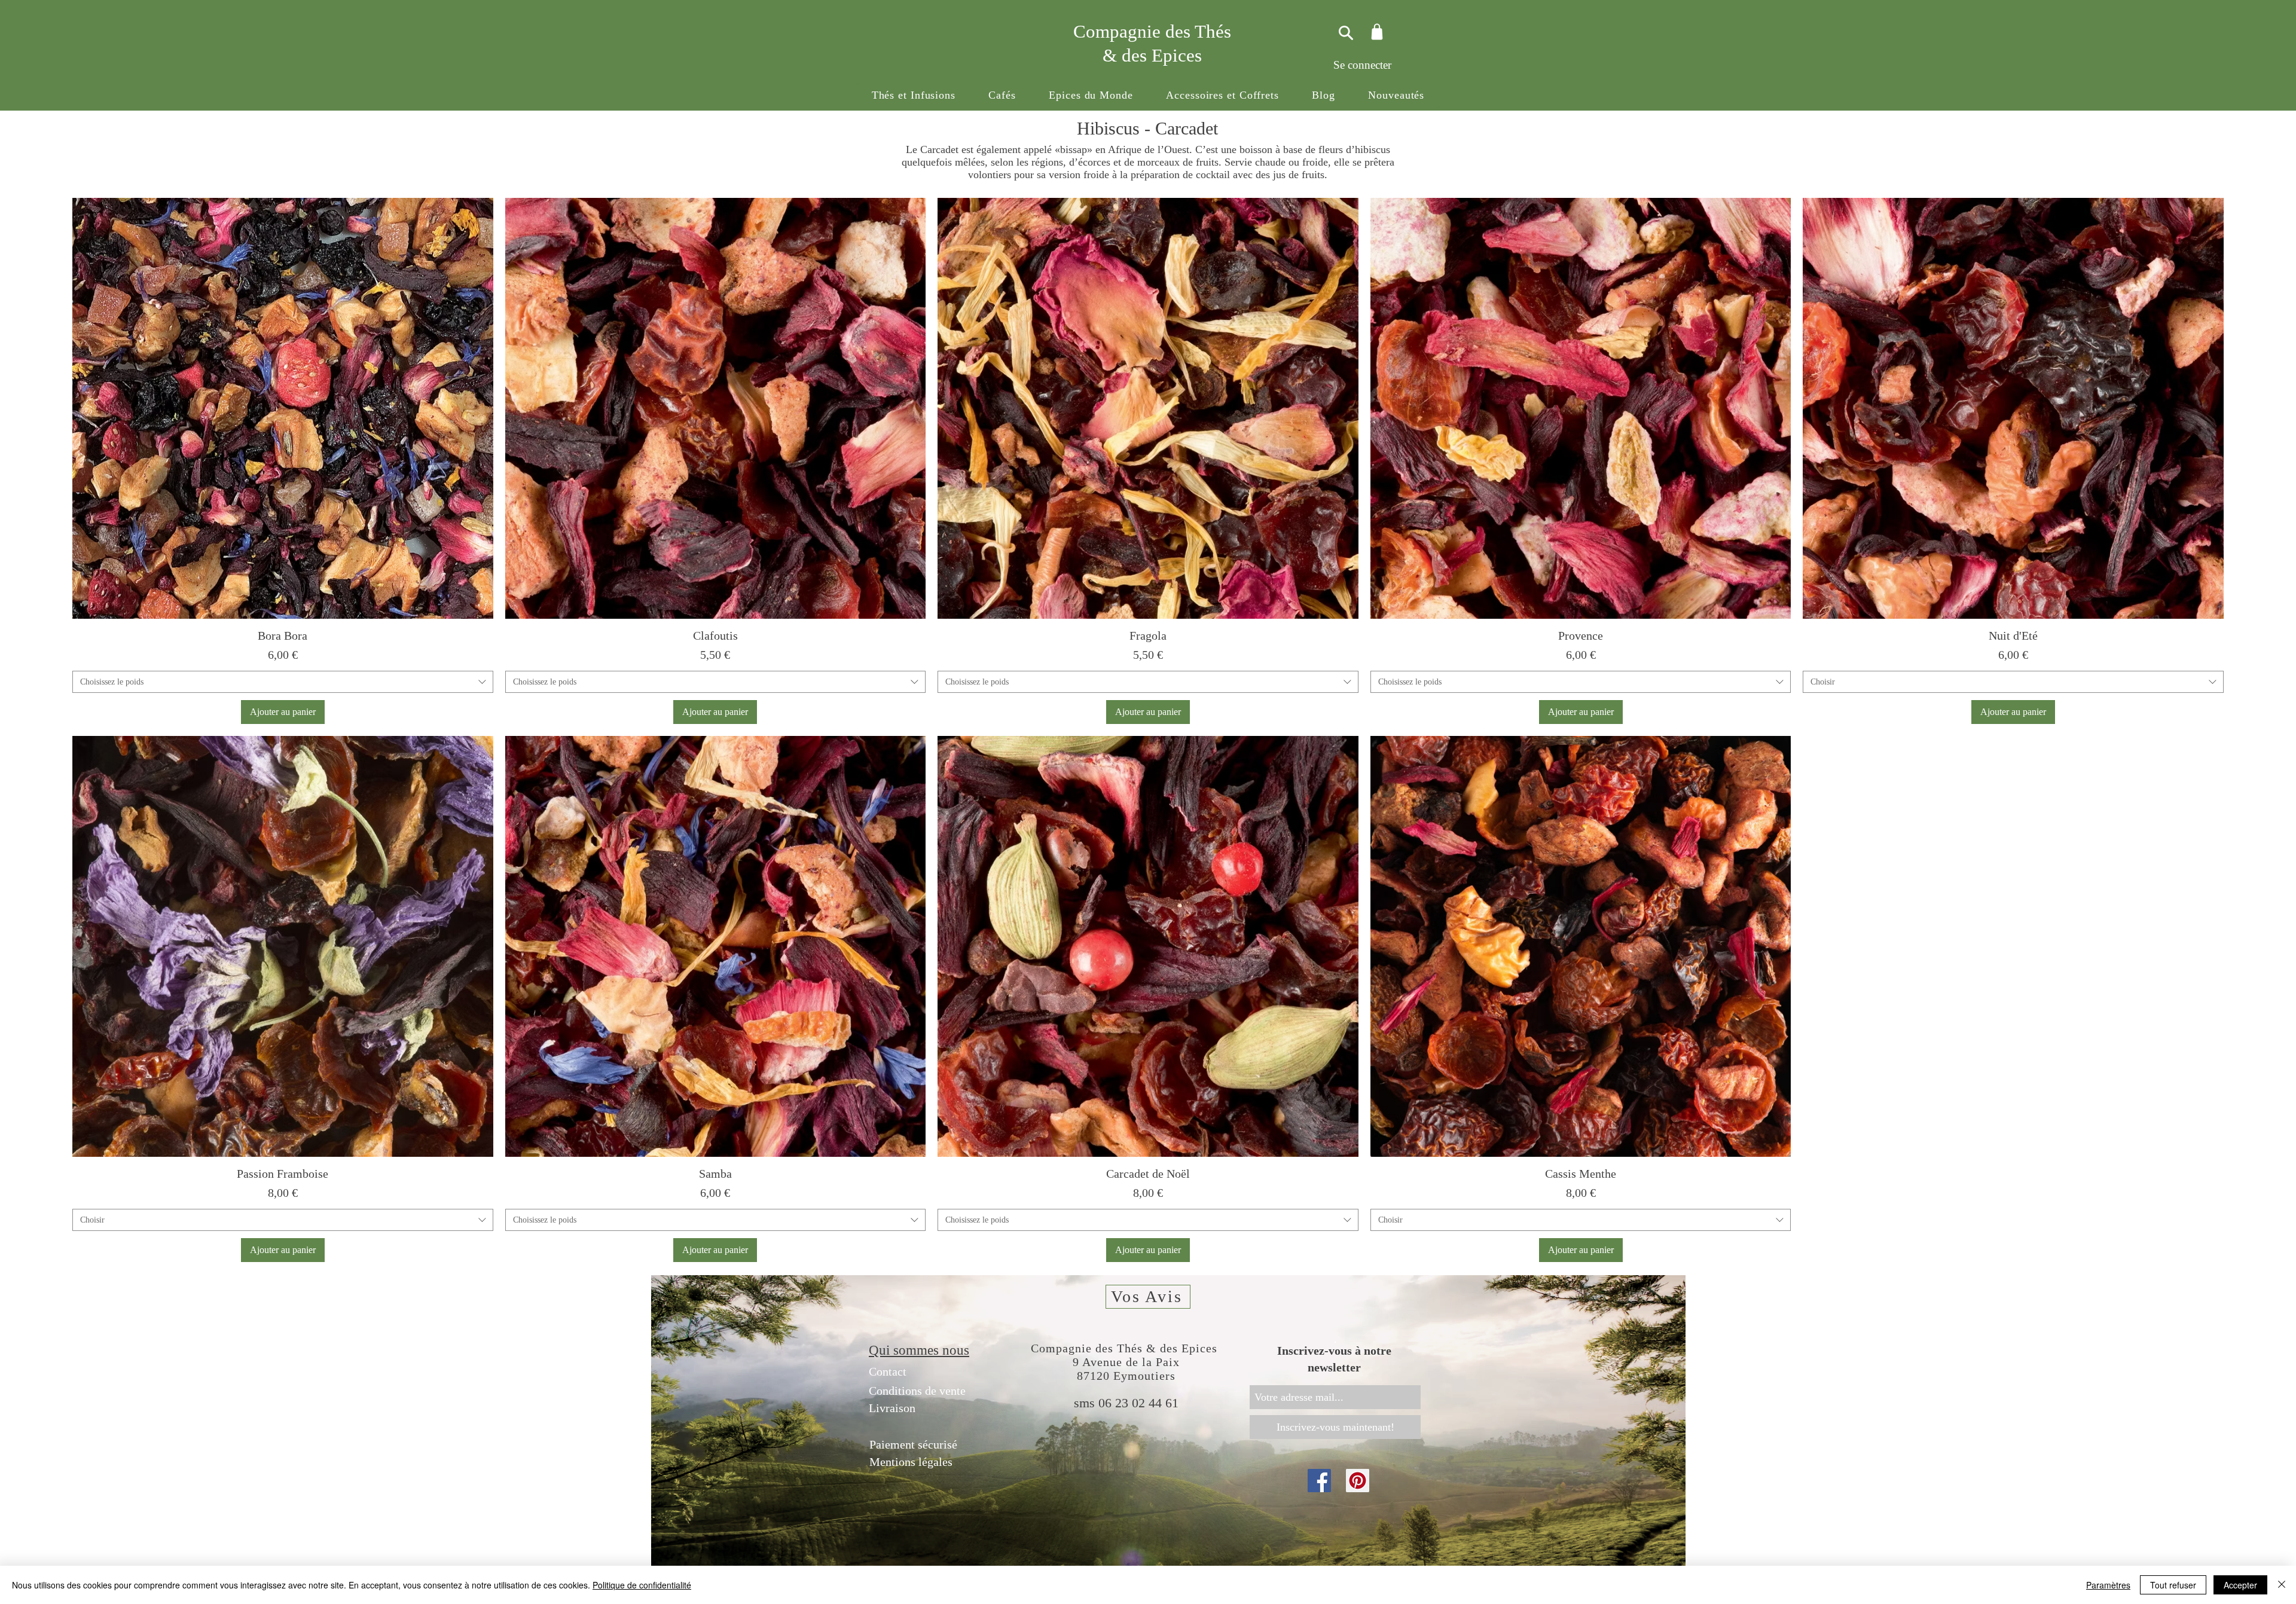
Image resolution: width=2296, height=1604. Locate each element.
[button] (914, 95)
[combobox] (283, 682)
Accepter (2240, 1585)
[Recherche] (1344, 33)
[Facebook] (1319, 1481)
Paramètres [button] (2108, 1585)
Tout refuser (2173, 1585)
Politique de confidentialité (642, 1585)
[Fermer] (2282, 1585)
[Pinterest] (1358, 1481)
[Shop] (1377, 31)
